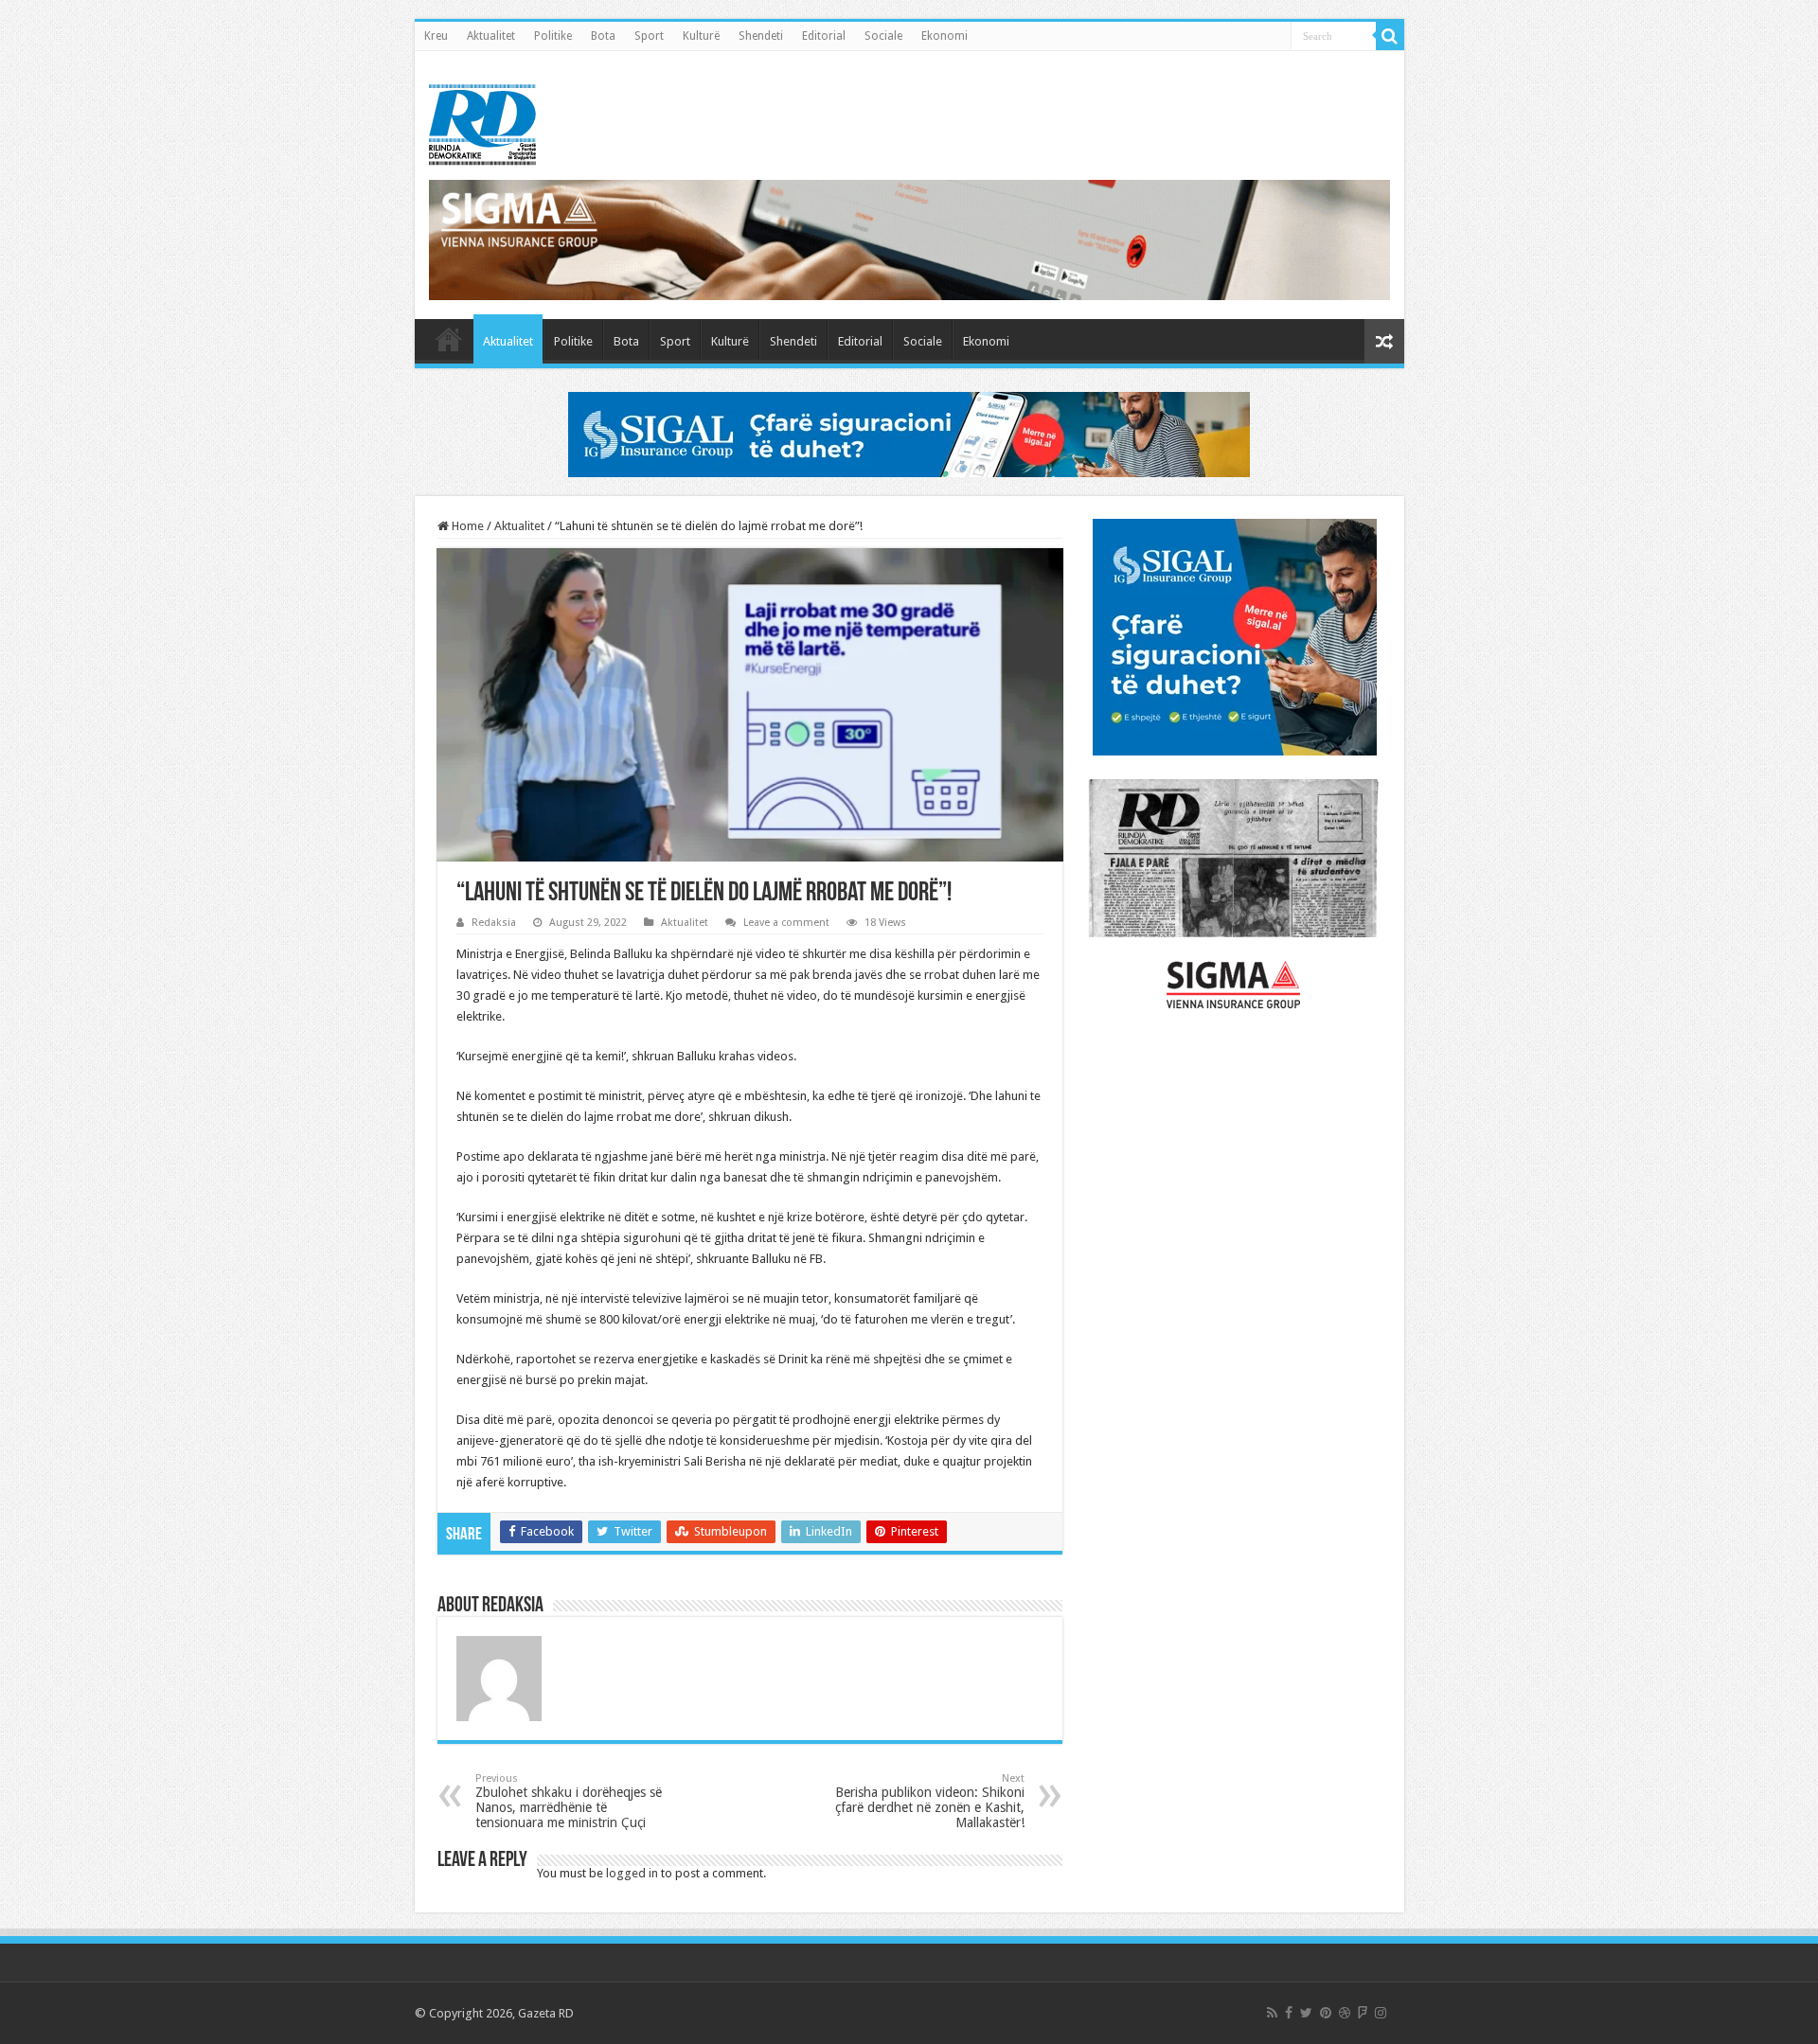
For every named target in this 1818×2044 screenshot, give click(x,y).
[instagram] (1381, 2013)
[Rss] (1272, 2013)
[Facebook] (1289, 2013)
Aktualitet (491, 36)
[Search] (1390, 36)
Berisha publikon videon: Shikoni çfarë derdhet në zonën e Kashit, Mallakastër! (930, 1801)
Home (466, 526)
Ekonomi (945, 36)
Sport (649, 36)
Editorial (824, 36)
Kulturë (701, 36)
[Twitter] (1306, 2013)
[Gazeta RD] (482, 121)
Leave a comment (786, 923)
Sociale (883, 36)
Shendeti (761, 36)
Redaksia (494, 923)
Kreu (436, 36)
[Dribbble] (1345, 2013)
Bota (603, 36)
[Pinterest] (1326, 2013)
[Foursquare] (1363, 2013)
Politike (553, 36)
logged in (632, 1873)
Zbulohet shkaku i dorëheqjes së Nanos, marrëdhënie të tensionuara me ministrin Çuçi (569, 1801)
